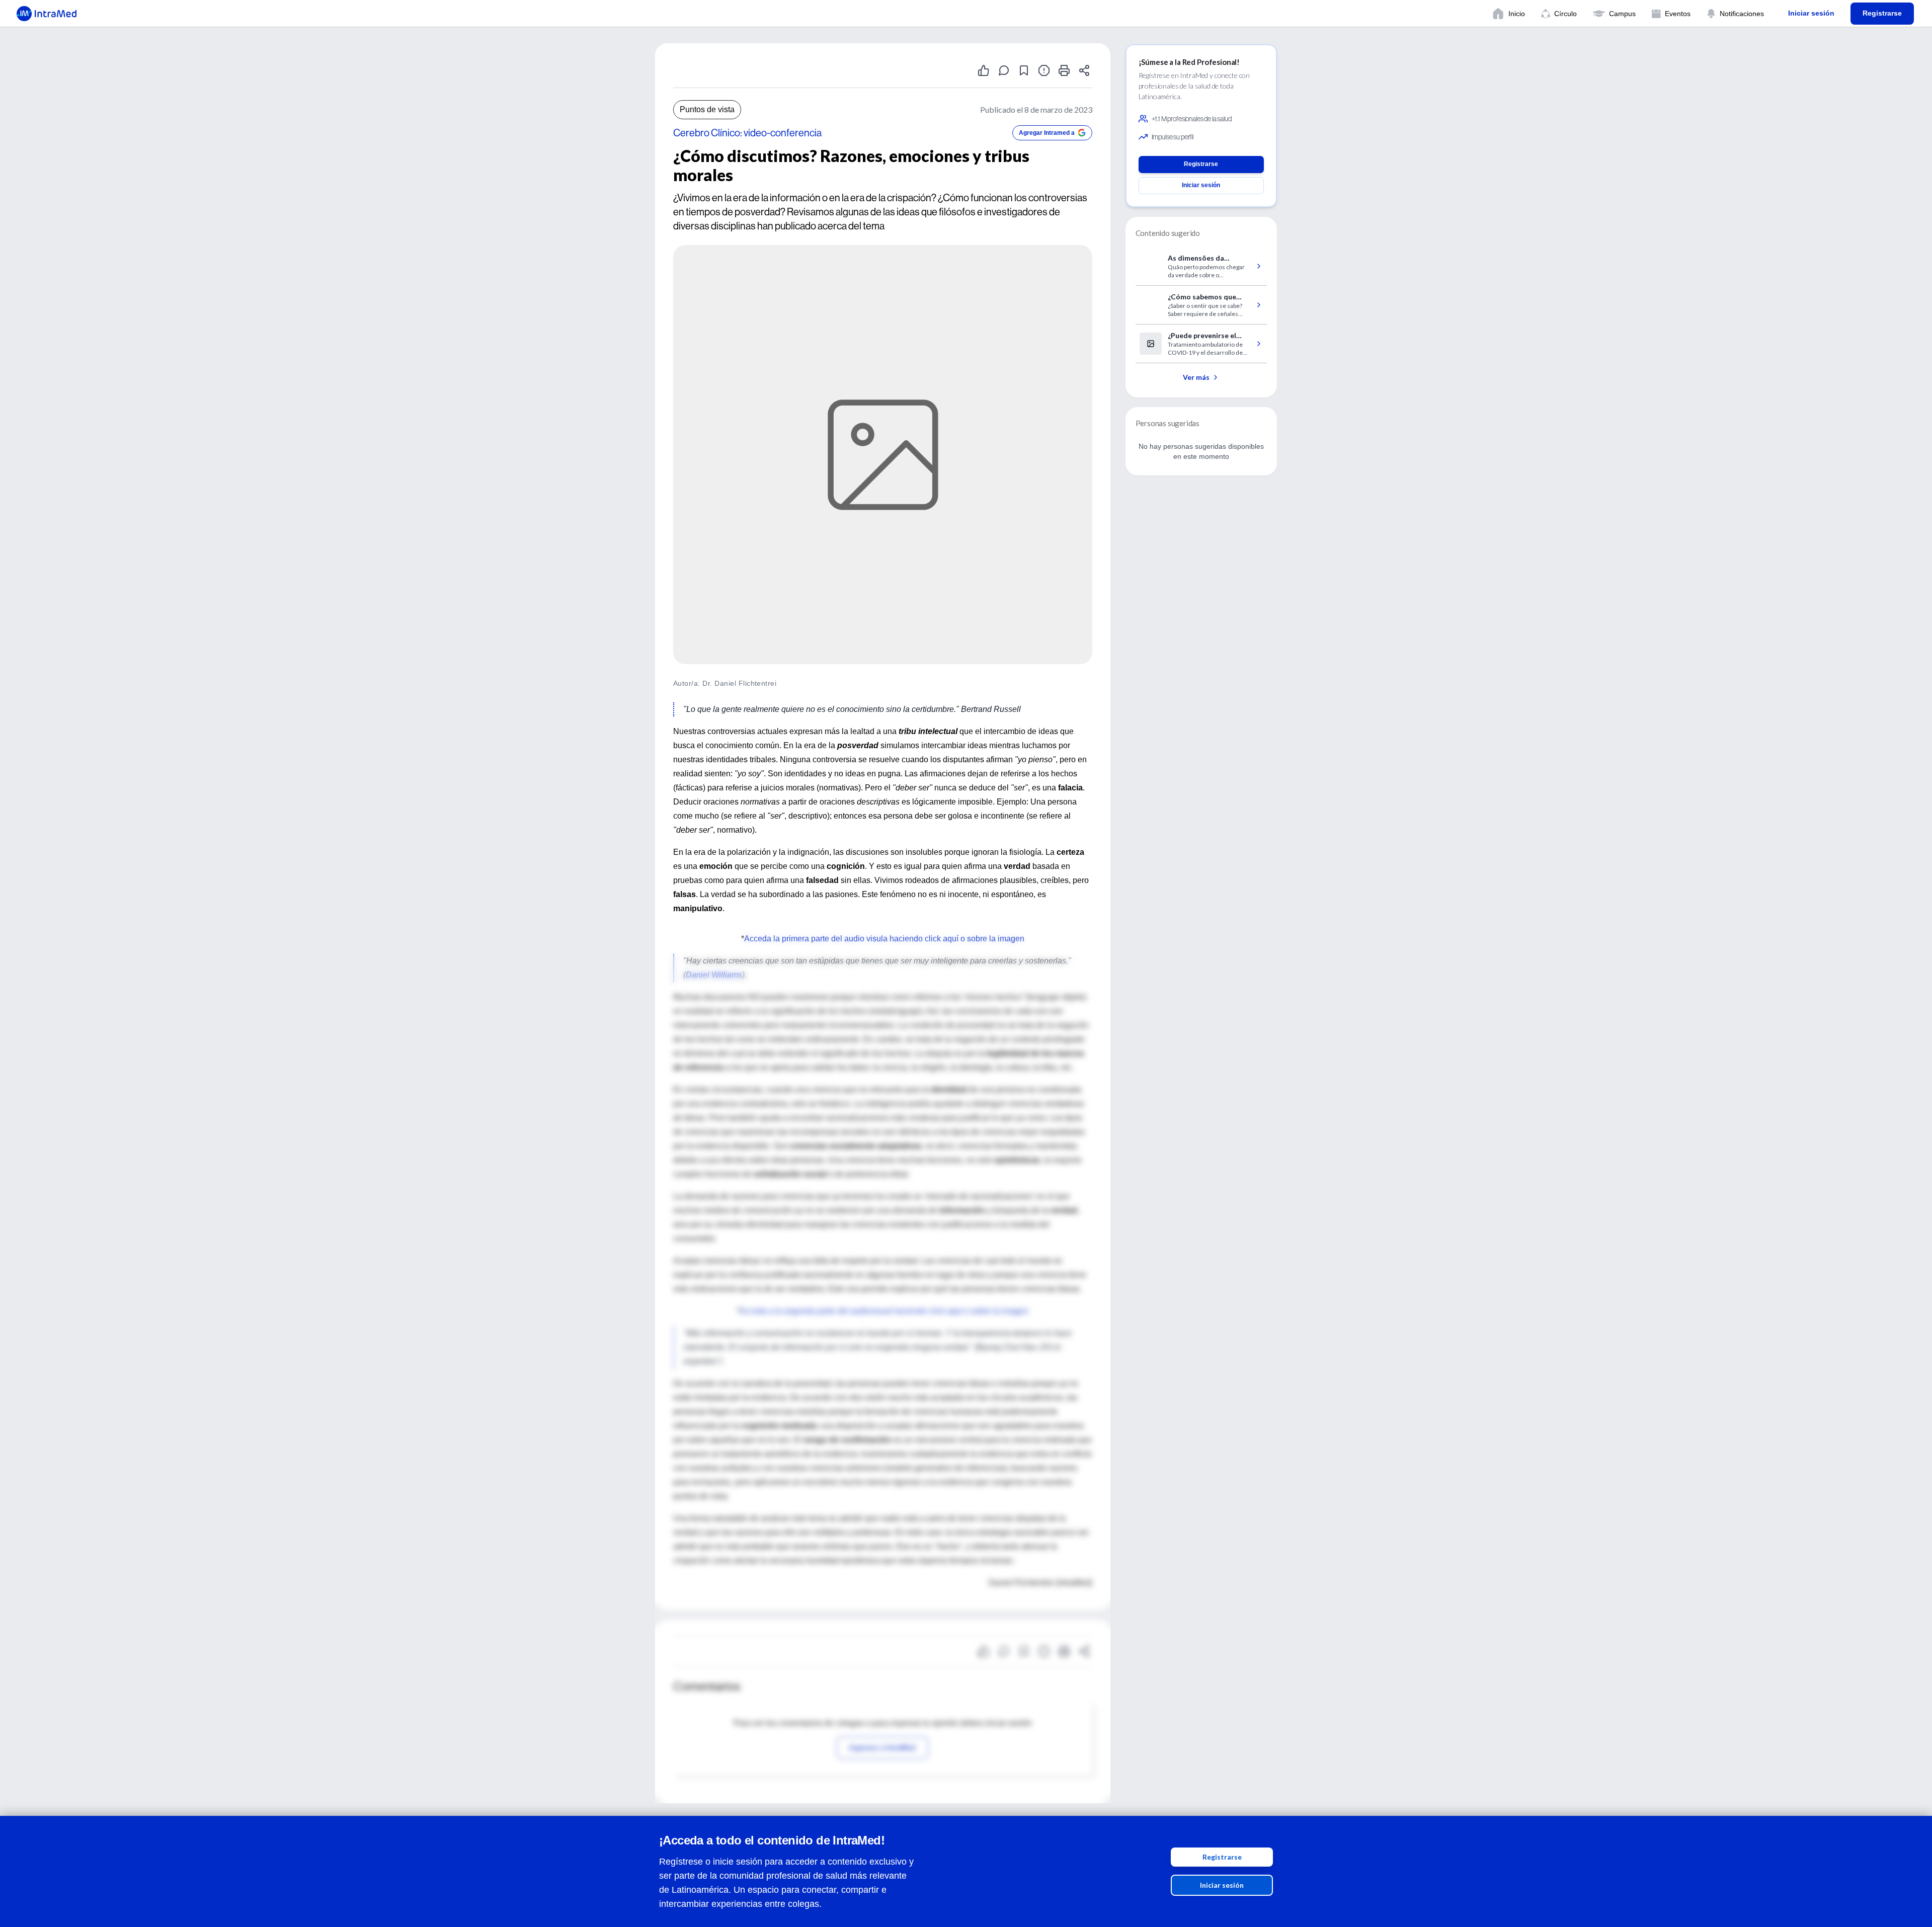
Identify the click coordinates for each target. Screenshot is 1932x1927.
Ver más (1196, 377)
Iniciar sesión (1222, 1885)
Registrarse (1222, 1857)
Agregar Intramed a (1047, 133)
